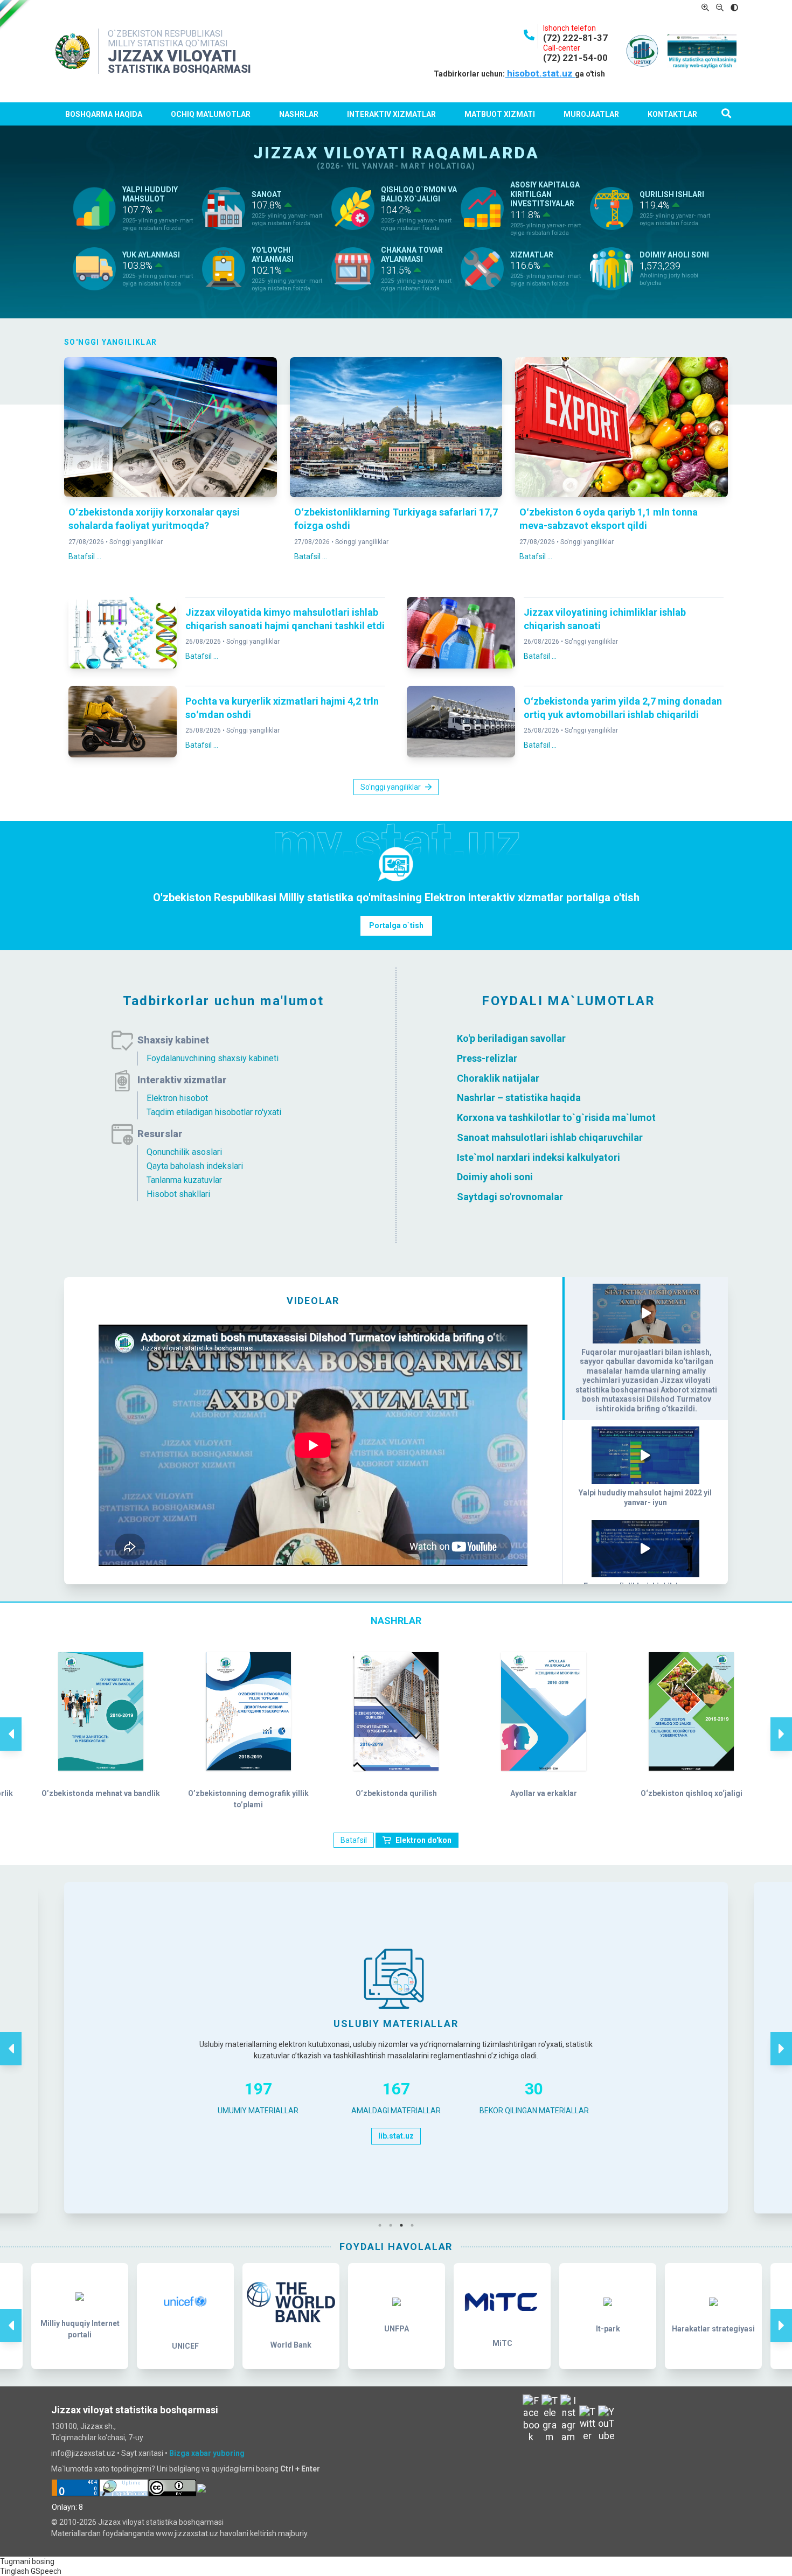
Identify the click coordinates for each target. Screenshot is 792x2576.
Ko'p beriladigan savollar (511, 1038)
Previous (11, 1723)
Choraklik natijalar (498, 1078)
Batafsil (354, 1840)
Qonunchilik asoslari (184, 1152)
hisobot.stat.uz (540, 73)
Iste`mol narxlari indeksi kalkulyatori (539, 1157)
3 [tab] (404, 2225)
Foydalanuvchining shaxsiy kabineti (213, 1058)
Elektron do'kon (423, 1840)
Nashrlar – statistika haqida (519, 1098)
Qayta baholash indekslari (195, 1166)
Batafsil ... (85, 556)
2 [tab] (393, 2225)
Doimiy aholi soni (495, 1177)
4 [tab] (415, 2225)
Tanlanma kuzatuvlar (184, 1180)
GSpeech (46, 2571)
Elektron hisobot (177, 1098)
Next (781, 1723)
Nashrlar (299, 114)
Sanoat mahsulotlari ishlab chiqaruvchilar (550, 1137)
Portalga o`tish (396, 925)
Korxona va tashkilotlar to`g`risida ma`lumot (556, 1118)
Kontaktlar (672, 114)
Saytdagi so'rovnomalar (510, 1197)
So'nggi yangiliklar (136, 542)
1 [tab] (383, 2225)
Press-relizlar (487, 1058)
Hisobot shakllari (178, 1194)
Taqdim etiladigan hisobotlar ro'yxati (214, 1112)
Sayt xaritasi (142, 2453)
